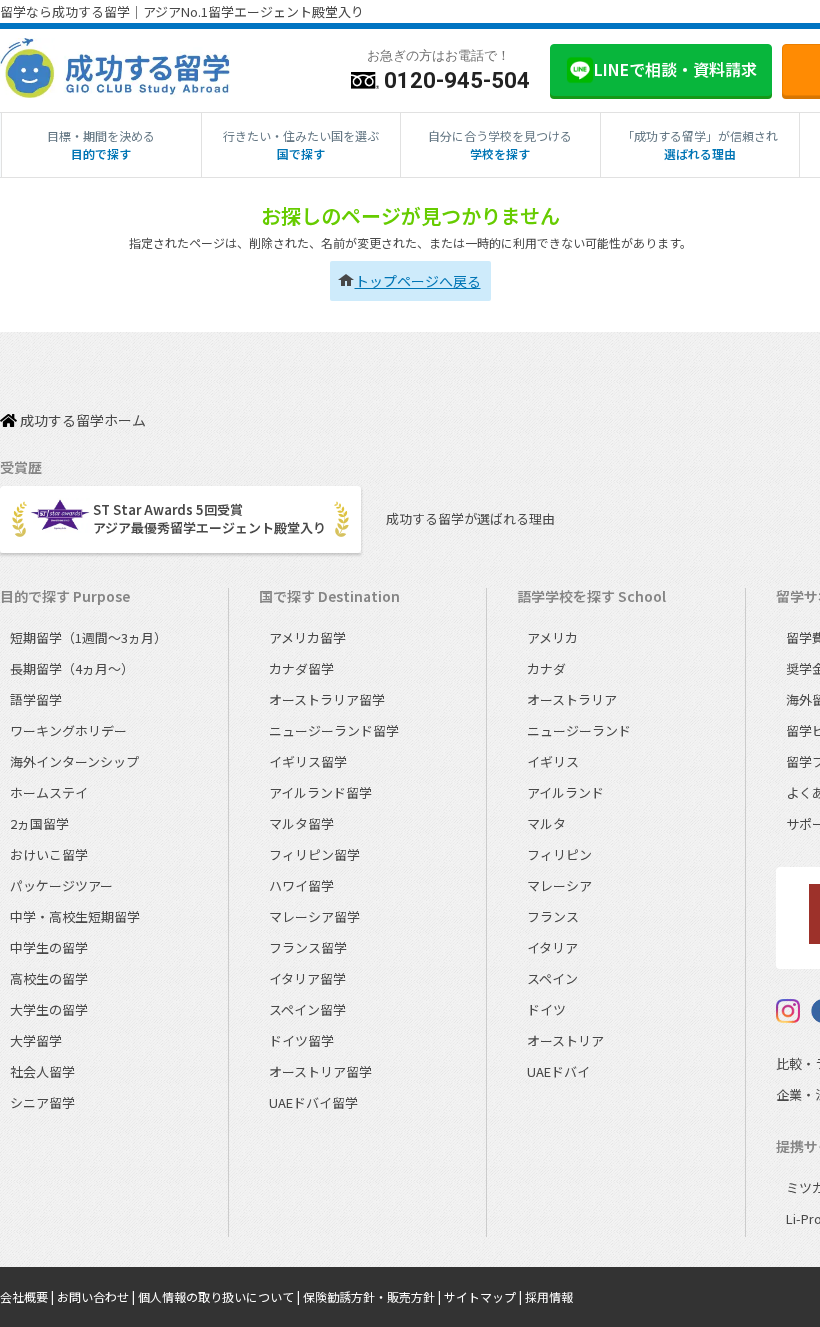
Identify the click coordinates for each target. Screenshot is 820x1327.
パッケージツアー (61, 885)
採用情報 (549, 1296)
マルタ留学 (301, 823)
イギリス (553, 761)
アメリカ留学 (307, 637)
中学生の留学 (49, 947)
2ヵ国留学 (39, 823)
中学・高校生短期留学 (75, 916)
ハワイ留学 (301, 885)
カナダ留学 (301, 668)
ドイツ (546, 1009)
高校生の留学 (49, 978)
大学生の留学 (49, 1009)
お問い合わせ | (97, 1296)
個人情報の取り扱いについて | (220, 1296)
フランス (553, 916)
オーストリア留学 (320, 1071)
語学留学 (36, 699)
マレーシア (559, 885)
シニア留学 (42, 1102)
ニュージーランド (579, 730)
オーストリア (565, 1040)
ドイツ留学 (301, 1040)
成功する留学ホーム (81, 421)
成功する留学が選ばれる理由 (470, 518)
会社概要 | (28, 1296)
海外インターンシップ (74, 761)
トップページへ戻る (418, 281)
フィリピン (559, 854)
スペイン (552, 978)
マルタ (546, 823)
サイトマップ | (484, 1296)
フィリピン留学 (314, 854)
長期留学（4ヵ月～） (72, 668)
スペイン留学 (307, 1009)
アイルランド (565, 792)
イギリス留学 (308, 761)
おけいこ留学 (49, 854)
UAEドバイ (558, 1071)
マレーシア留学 (314, 916)
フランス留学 (308, 947)
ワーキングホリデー (68, 730)
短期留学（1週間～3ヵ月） (88, 637)
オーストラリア (572, 699)
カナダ (546, 668)
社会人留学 (42, 1071)
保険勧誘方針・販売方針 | (373, 1296)
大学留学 (36, 1040)
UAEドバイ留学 (313, 1102)
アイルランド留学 (320, 792)
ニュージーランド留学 (334, 730)
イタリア (552, 947)
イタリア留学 (307, 978)
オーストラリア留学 (327, 699)
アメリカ (552, 637)
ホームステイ (49, 792)
